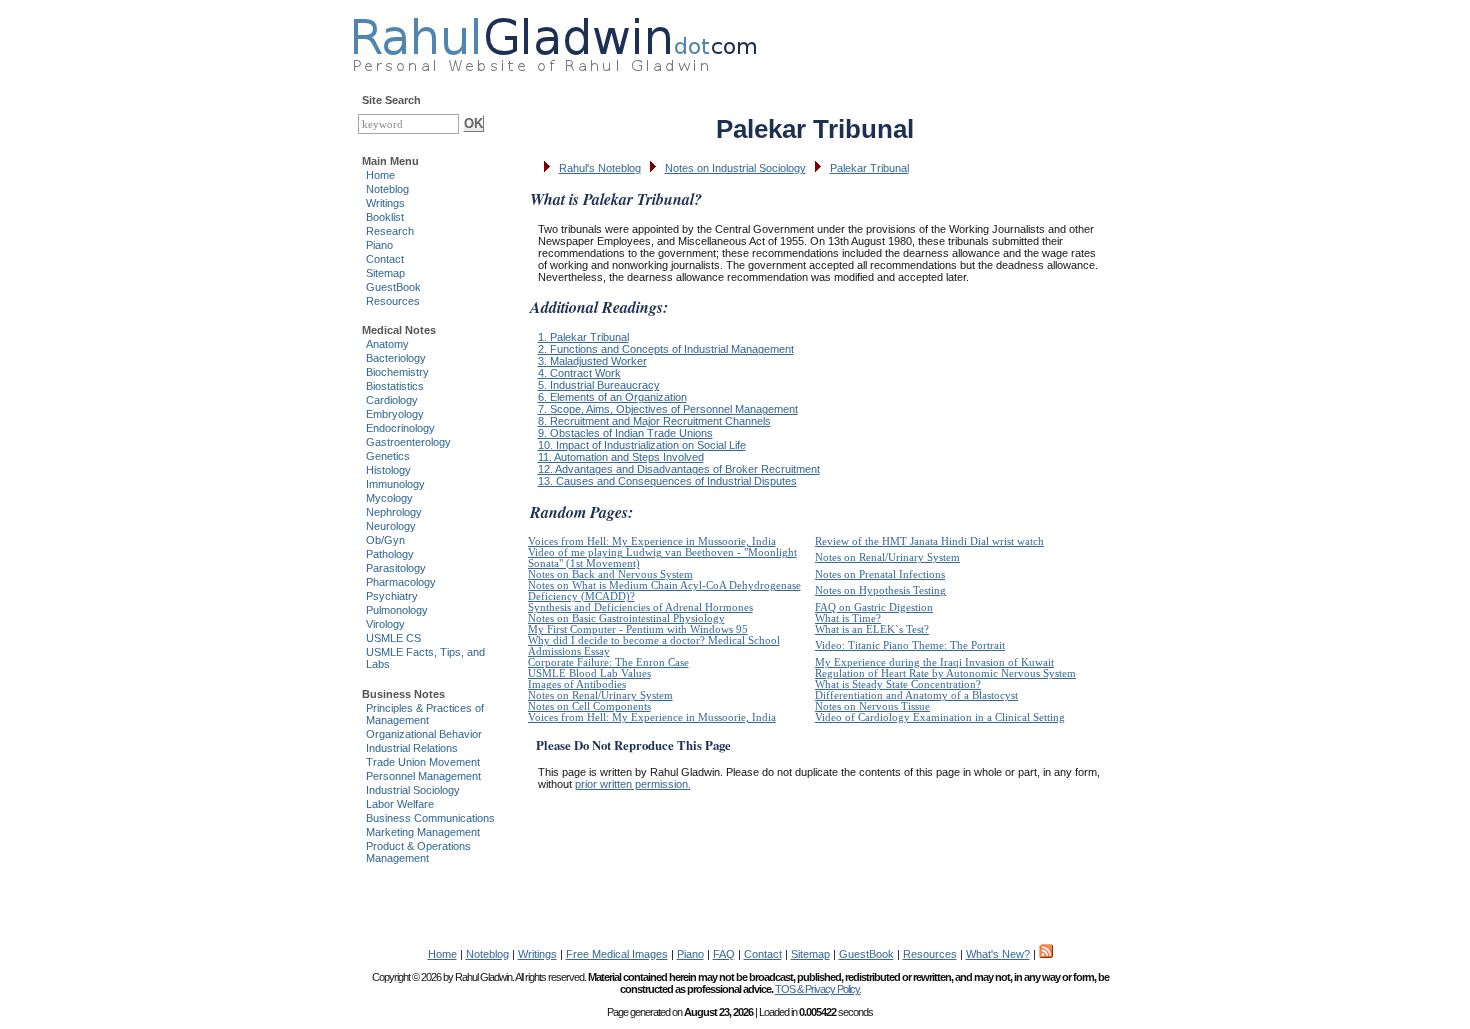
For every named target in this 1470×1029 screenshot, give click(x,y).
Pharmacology (401, 582)
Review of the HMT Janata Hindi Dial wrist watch (929, 541)
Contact (385, 259)
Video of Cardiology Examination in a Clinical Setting (940, 717)
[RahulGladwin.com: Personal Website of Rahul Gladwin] (554, 40)
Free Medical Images (617, 954)
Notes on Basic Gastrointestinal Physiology (626, 618)
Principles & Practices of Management (425, 714)
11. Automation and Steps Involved (621, 457)
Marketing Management (423, 832)
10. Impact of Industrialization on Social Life (642, 445)
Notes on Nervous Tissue (872, 706)
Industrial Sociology (413, 790)
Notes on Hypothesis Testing (880, 590)
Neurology (391, 526)
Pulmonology (397, 610)
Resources (393, 301)
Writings (385, 203)
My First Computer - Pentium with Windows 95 (638, 629)
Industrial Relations (412, 748)
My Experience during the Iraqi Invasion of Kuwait (934, 662)
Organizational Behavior (424, 734)
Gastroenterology (408, 442)
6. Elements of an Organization (612, 397)
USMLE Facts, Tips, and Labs (425, 658)
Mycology (389, 498)
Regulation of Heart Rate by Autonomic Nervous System (945, 673)
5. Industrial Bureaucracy (599, 385)
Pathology (390, 554)
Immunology (395, 484)
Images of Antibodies (577, 684)
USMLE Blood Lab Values (589, 673)
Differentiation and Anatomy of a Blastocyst (916, 695)
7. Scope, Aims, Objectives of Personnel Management (668, 409)
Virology (385, 624)
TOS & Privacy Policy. (818, 989)
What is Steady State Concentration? (898, 684)
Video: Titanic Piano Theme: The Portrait (910, 645)
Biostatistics (395, 386)
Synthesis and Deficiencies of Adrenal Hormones (640, 607)
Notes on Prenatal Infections (880, 574)
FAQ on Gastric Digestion (874, 607)
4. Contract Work (579, 373)
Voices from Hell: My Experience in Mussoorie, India (652, 541)
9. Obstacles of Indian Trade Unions (625, 433)
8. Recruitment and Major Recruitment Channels (654, 421)
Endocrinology (400, 428)
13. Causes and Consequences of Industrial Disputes (667, 481)
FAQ (724, 954)
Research (390, 231)
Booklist (385, 217)
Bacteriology (396, 358)
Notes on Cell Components (589, 706)
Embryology (395, 414)
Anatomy (387, 344)
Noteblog (387, 189)
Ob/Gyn (385, 540)
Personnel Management (423, 776)
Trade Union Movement (423, 762)
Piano (379, 245)
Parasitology (396, 568)
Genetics (388, 456)
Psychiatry (392, 596)
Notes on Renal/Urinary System (887, 557)
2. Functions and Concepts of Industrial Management (666, 349)
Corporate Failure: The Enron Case (608, 662)
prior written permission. (633, 784)
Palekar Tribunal (869, 168)
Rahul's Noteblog (600, 168)
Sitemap (385, 273)
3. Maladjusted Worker (592, 361)
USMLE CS (393, 638)
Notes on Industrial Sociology (735, 168)
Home (380, 175)
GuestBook (393, 287)
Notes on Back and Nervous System (610, 574)
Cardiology (392, 400)
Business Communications (430, 818)
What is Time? (848, 618)
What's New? (998, 954)
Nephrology (394, 512)
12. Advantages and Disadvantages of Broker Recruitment (679, 469)
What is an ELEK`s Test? (872, 629)
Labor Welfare (400, 804)
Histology (388, 470)
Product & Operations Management (418, 852)
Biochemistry (397, 372)
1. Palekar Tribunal (583, 337)
